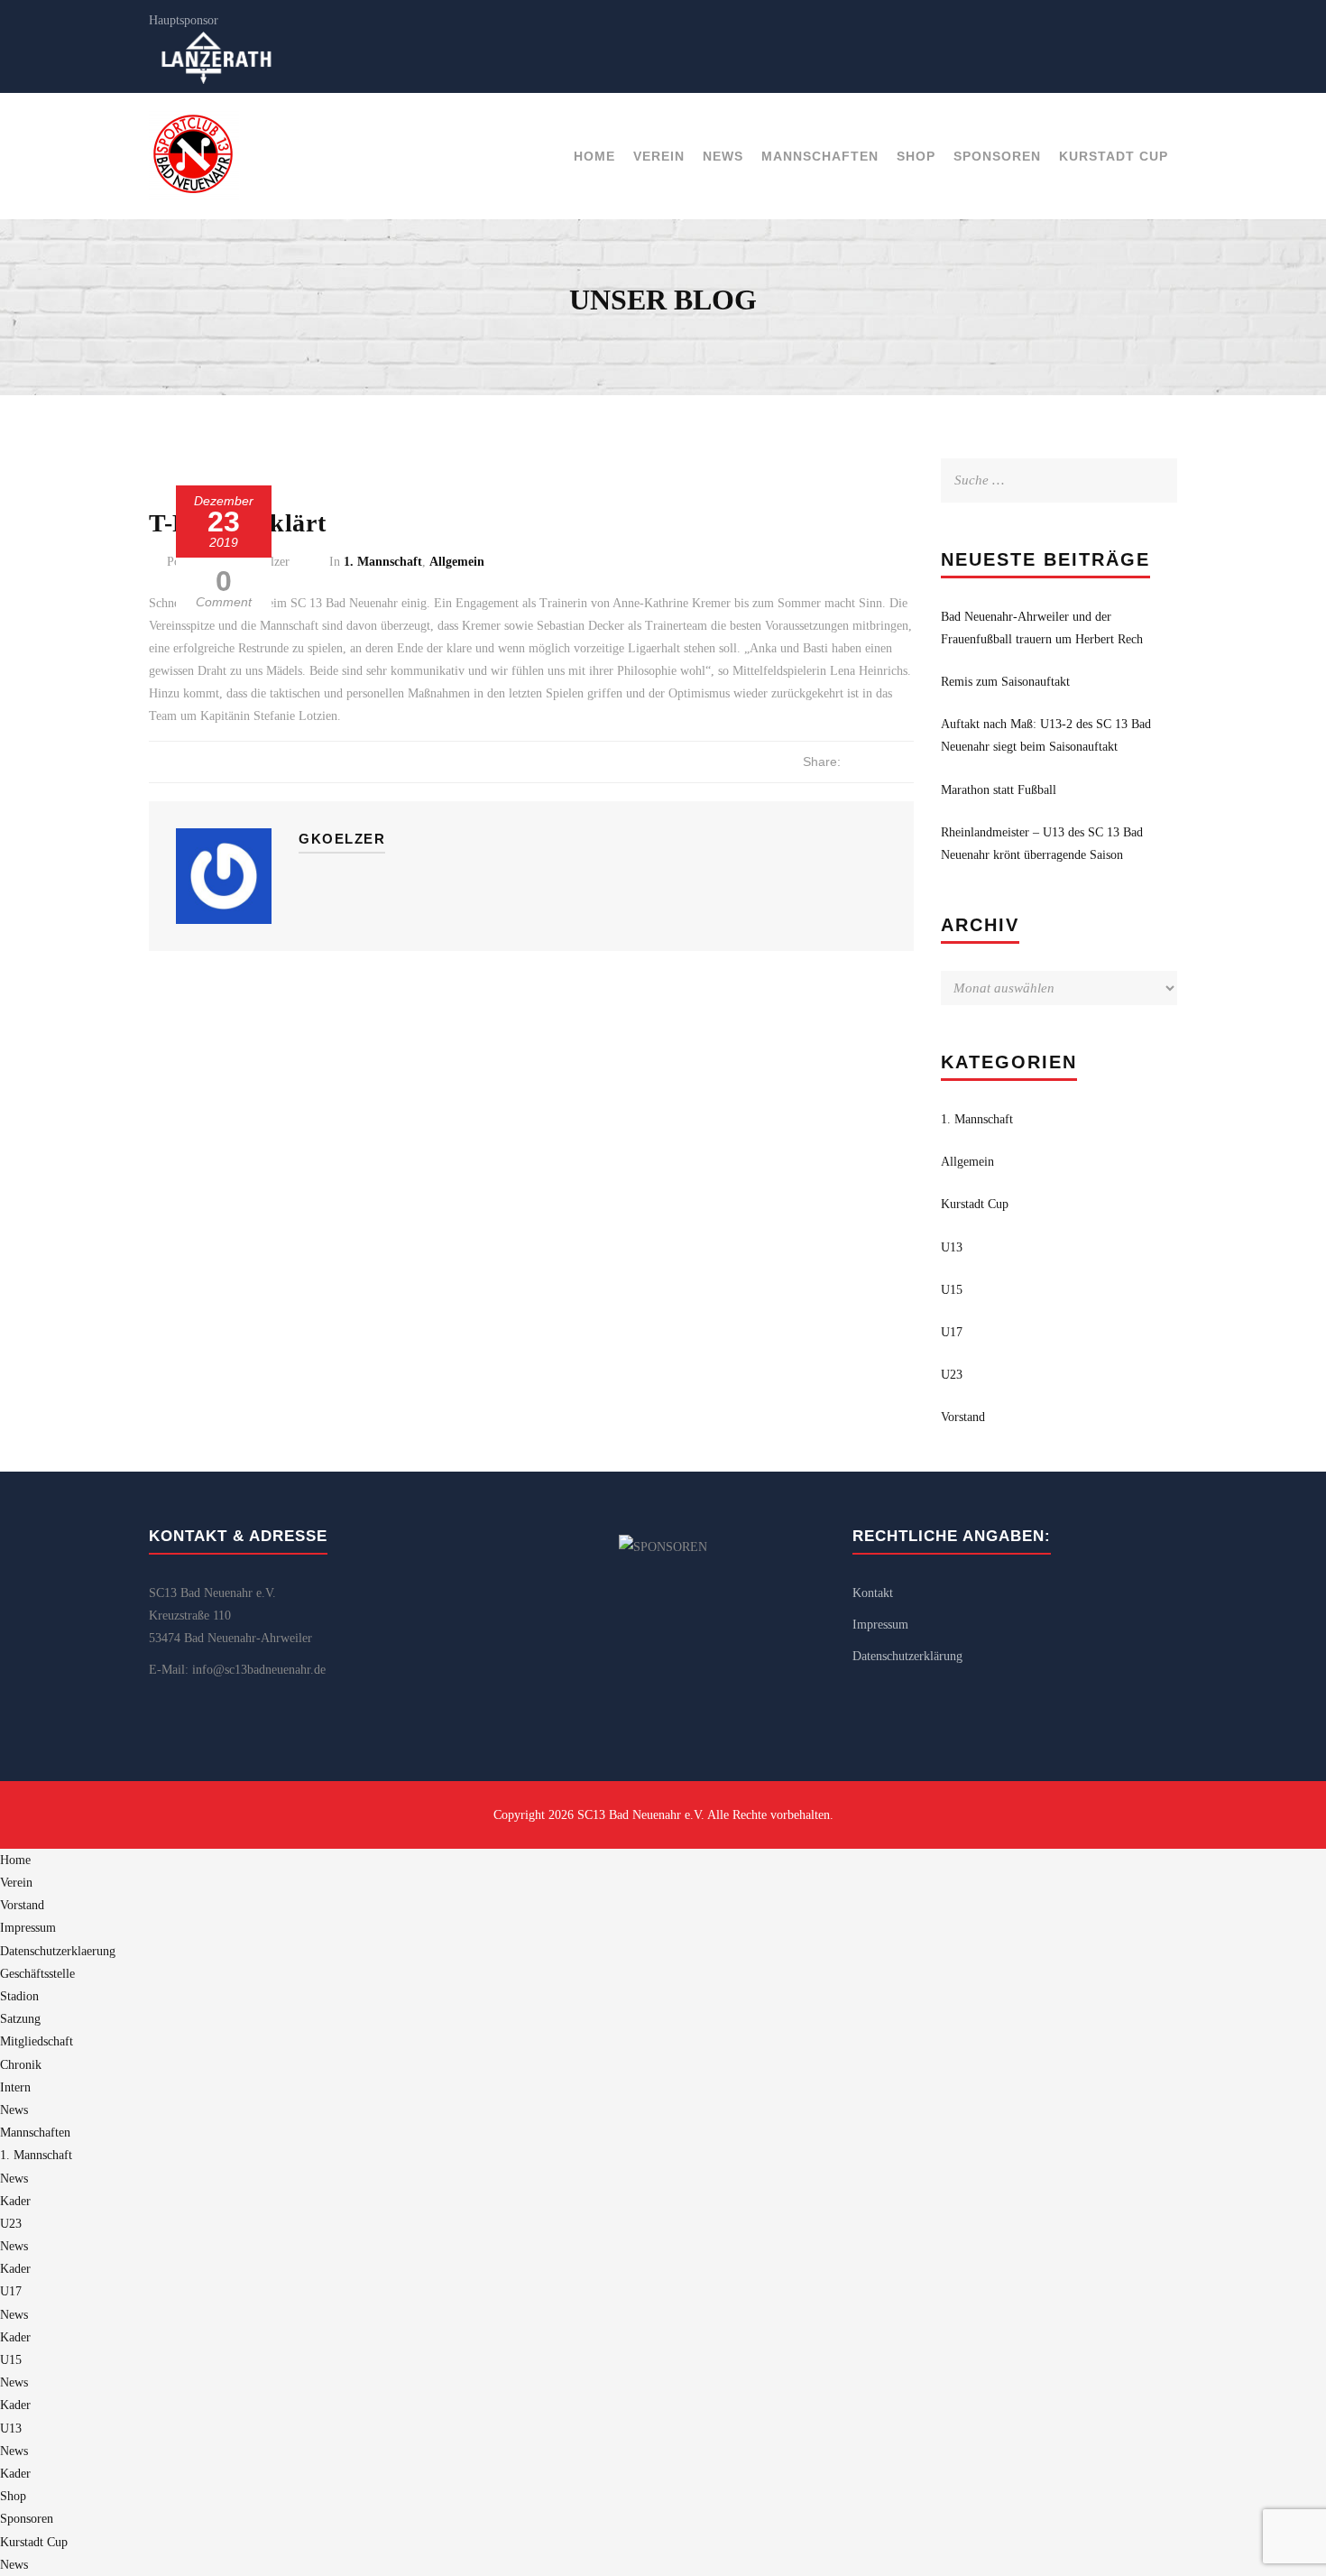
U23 (952, 1375)
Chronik (21, 2065)
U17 (952, 1332)
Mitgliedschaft (37, 2041)
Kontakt (873, 1593)
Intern (15, 2087)
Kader (15, 2201)
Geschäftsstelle (37, 1974)
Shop (916, 156)
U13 (952, 1247)
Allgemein (457, 562)
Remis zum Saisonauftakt (1005, 682)
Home (594, 156)
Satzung (20, 2019)
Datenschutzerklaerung (58, 1951)
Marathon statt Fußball (999, 790)
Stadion (19, 1996)
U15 (952, 1290)
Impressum (880, 1625)
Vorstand (963, 1417)
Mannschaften (820, 156)
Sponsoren (997, 156)
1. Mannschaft (383, 562)
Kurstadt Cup (1114, 156)
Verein (659, 156)
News (723, 156)
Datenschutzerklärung (907, 1656)
